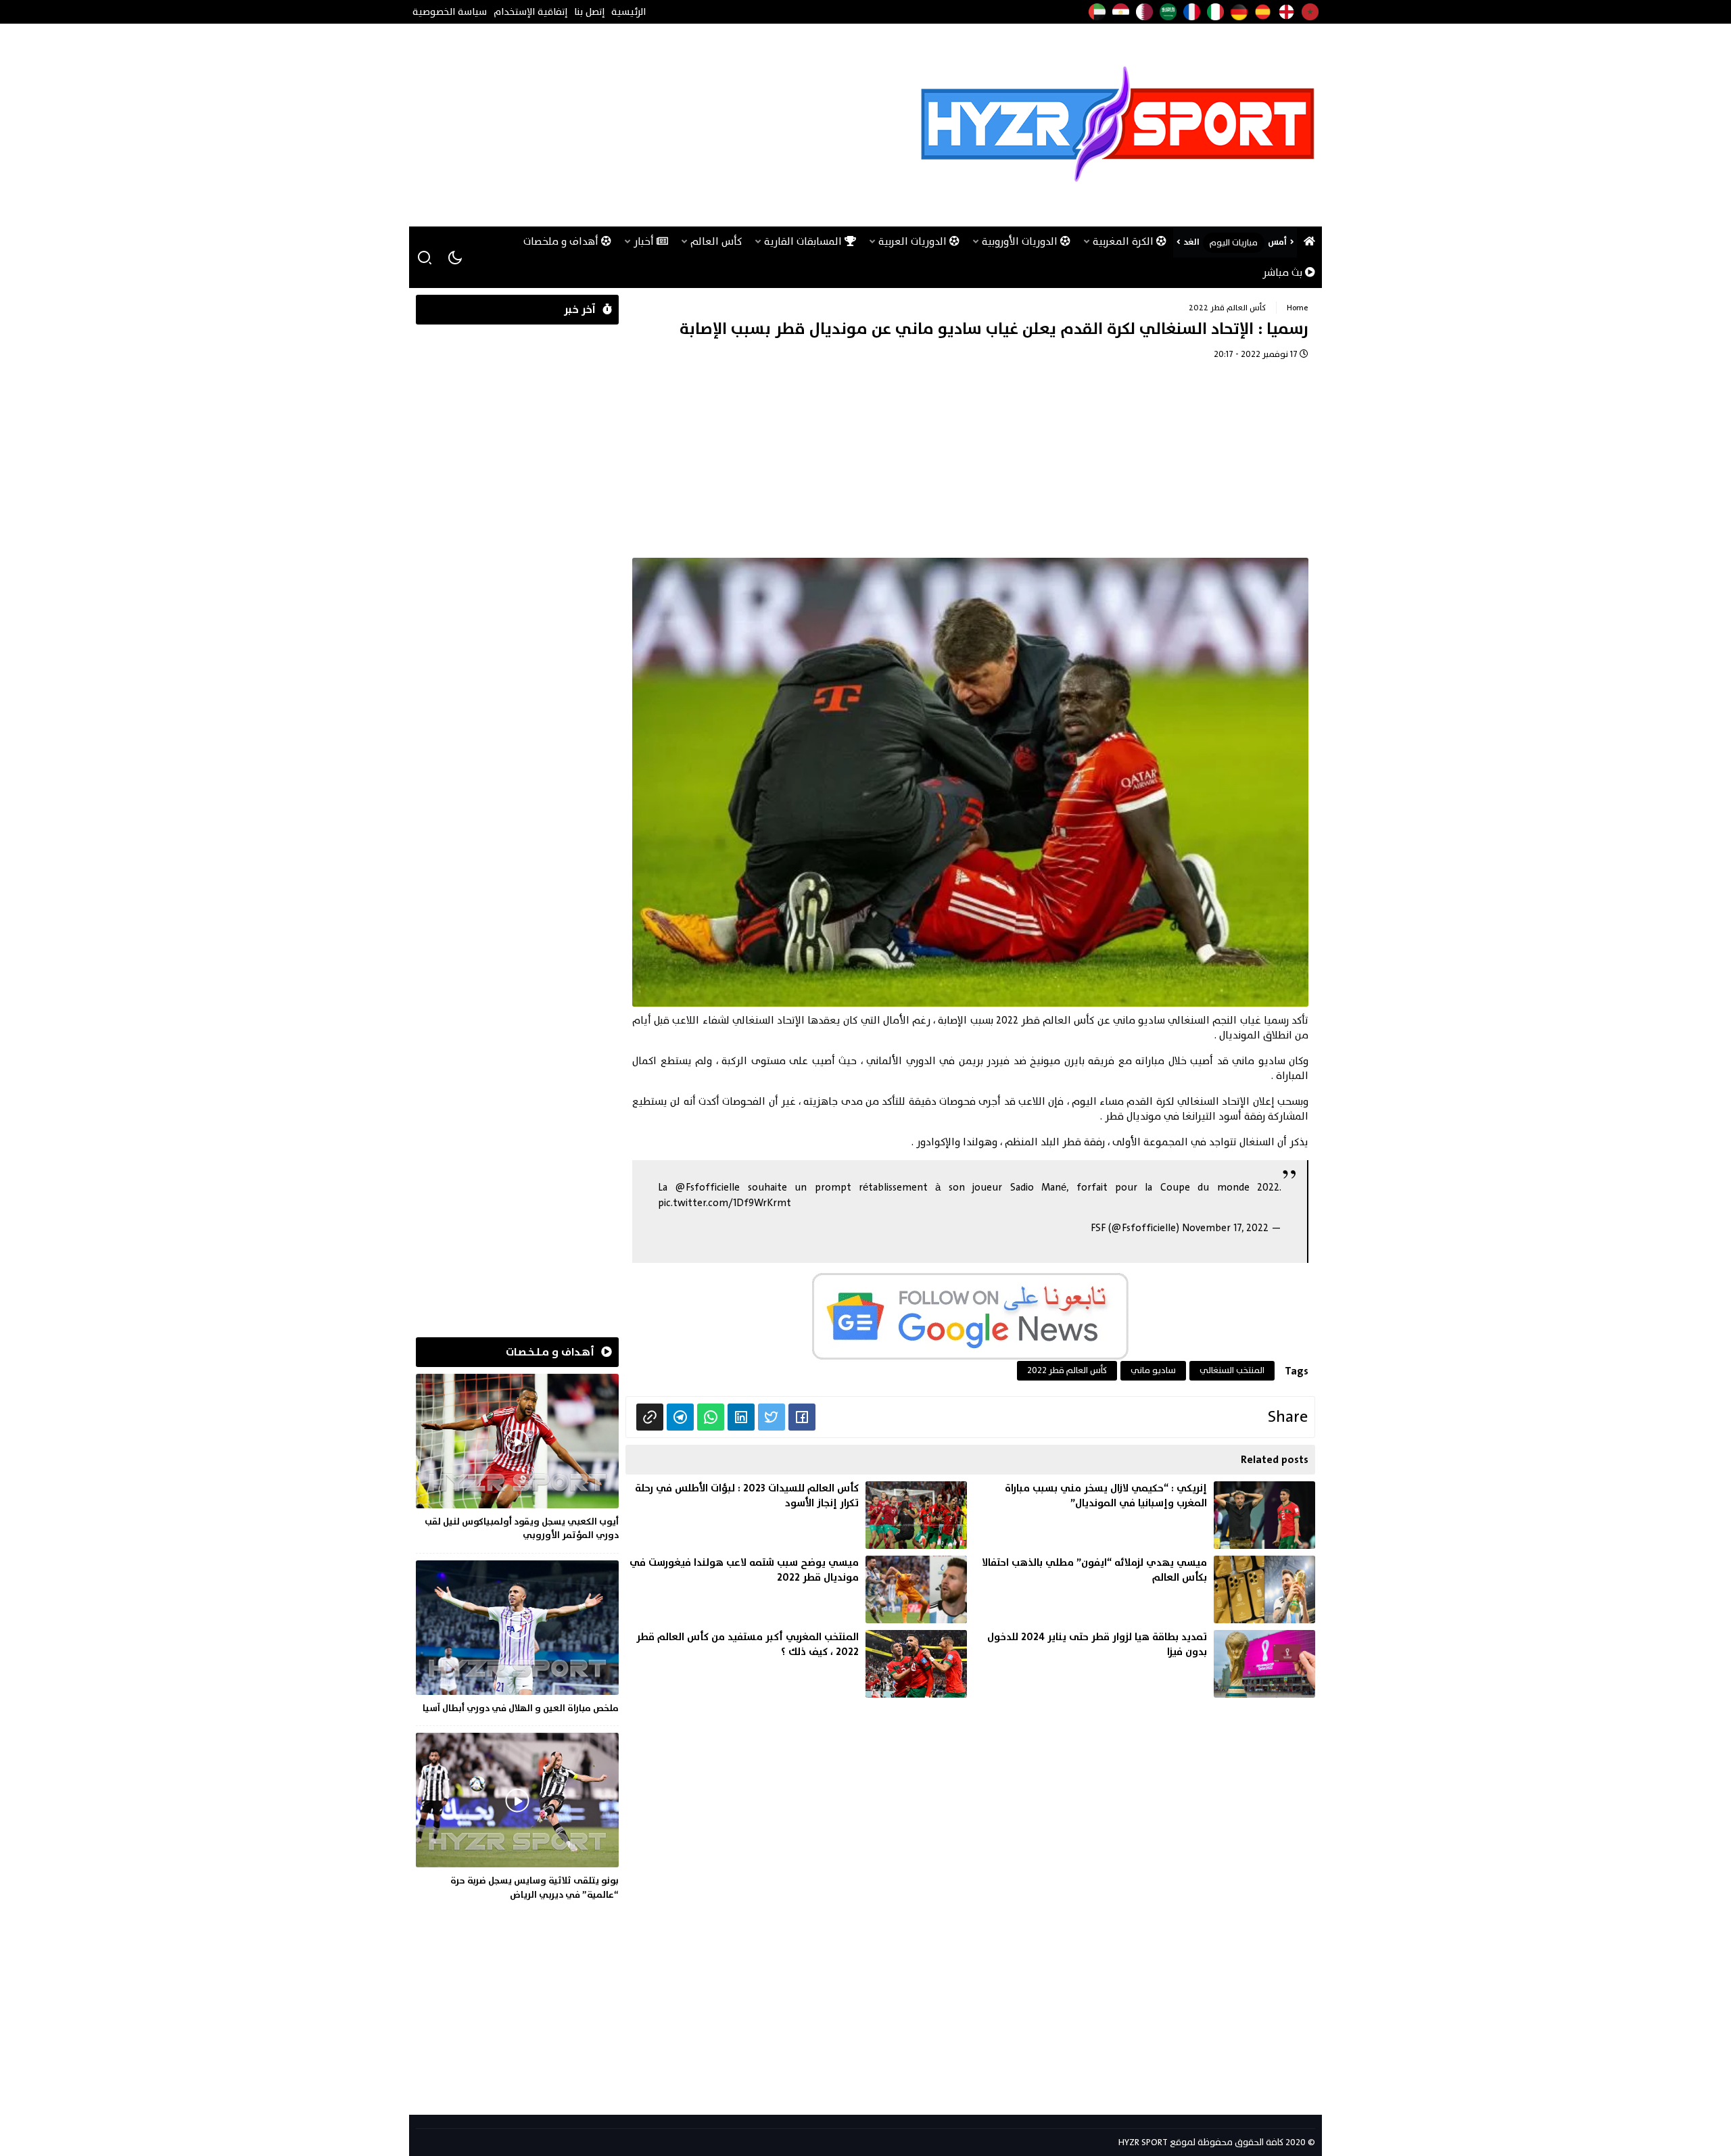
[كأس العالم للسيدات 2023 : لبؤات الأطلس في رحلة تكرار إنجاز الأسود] (796, 1515)
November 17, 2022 (1225, 1228)
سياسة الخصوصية (450, 12)
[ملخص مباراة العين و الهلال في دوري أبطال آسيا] (517, 1639)
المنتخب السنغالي (1232, 1370)
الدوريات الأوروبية (1021, 242)
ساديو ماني (1153, 1370)
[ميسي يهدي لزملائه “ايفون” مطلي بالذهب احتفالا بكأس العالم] (1144, 1589)
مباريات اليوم (1234, 243)
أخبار (645, 242)
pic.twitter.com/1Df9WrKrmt (725, 1203)
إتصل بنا (589, 12)
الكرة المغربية (1124, 242)
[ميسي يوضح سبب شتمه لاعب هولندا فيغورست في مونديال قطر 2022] (796, 1589)
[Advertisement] (662, 125)
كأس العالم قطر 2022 (1227, 308)
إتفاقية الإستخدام (530, 12)
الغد (1191, 242)
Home (1298, 308)
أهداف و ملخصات (562, 242)
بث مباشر (1284, 273)
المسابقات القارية (804, 242)
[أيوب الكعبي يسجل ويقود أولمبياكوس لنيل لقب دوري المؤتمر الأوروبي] (517, 1460)
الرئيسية (629, 12)
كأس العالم (716, 242)
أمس (1277, 242)
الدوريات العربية (914, 242)
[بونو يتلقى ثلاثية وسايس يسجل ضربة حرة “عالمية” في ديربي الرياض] (517, 1819)
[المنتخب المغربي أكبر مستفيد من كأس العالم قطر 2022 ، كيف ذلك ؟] (796, 1664)
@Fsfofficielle (707, 1188)
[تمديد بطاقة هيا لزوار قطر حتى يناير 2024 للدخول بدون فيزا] (1144, 1664)
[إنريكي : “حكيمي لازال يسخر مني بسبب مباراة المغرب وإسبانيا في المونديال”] (1144, 1515)
